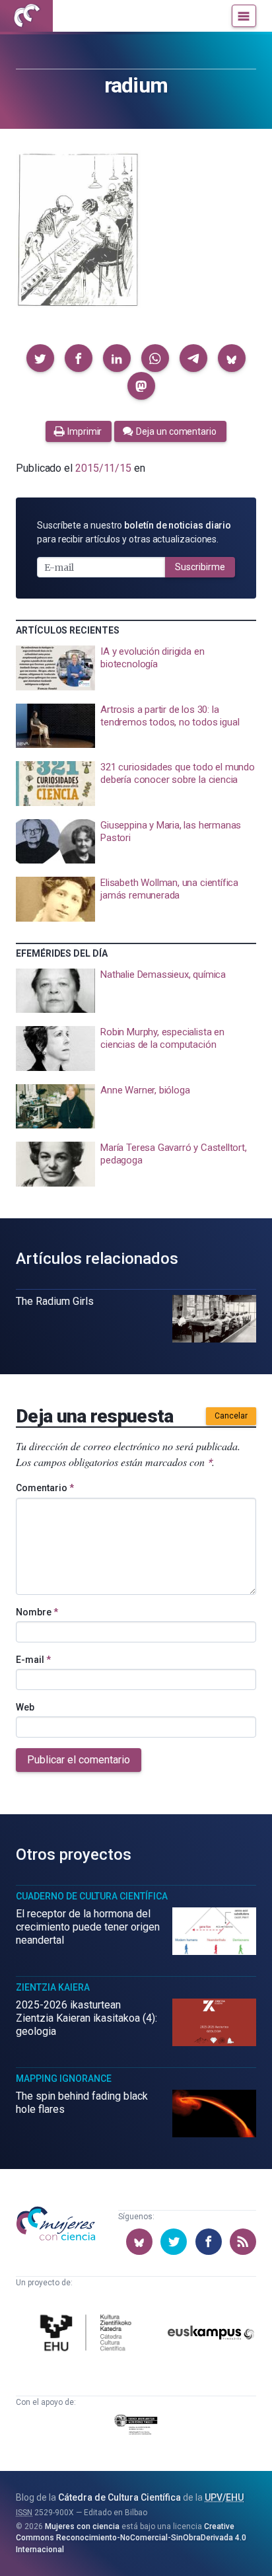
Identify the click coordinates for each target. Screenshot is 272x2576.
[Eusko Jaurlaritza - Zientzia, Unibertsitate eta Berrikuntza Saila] (136, 2427)
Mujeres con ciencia (82, 2526)
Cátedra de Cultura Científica (119, 2497)
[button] (40, 358)
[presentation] (136, 668)
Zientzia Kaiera (53, 1987)
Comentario (45, 1488)
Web (25, 1707)
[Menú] (244, 16)
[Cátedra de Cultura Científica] (88, 2335)
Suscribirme (200, 567)
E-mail (33, 1660)
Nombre (37, 1612)
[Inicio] (26, 16)
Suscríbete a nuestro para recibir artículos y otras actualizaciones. (134, 532)
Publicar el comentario (79, 1760)
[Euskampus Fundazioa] (211, 2335)
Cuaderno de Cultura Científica (92, 1896)
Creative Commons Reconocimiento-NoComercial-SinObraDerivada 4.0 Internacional (131, 2538)
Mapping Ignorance (64, 2079)
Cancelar (231, 1416)
